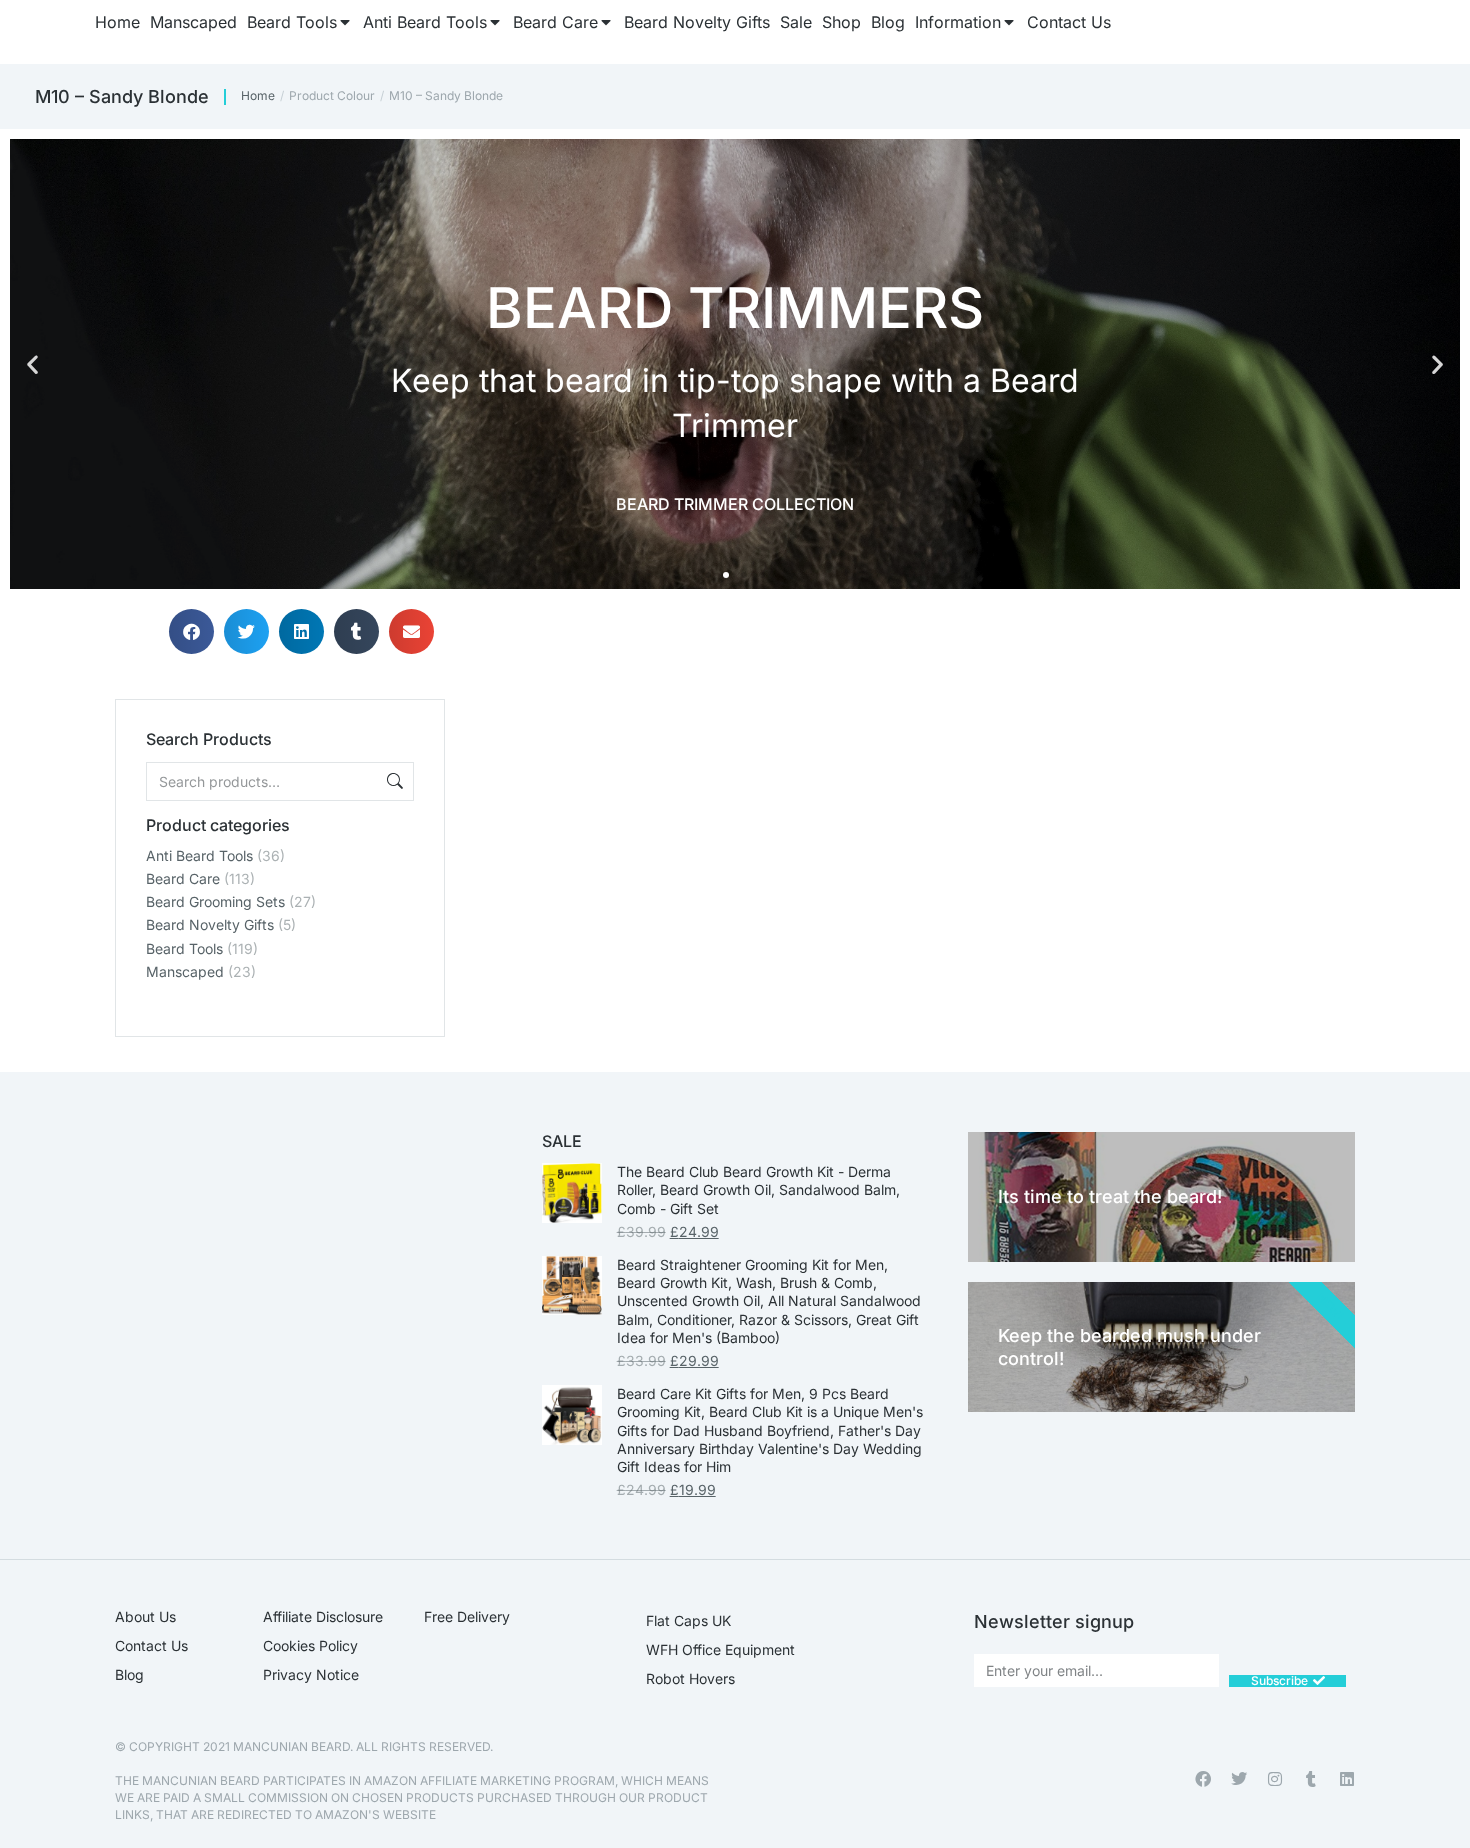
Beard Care (183, 878)
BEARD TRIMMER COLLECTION (735, 504)
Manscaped (185, 971)
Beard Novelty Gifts (210, 924)
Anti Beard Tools (199, 855)
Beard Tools (184, 948)
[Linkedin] (1347, 1779)
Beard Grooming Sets (215, 901)
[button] (32, 364)
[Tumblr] (1311, 1779)
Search (393, 781)
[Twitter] (1239, 1779)
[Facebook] (1203, 1779)
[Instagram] (1275, 1779)
